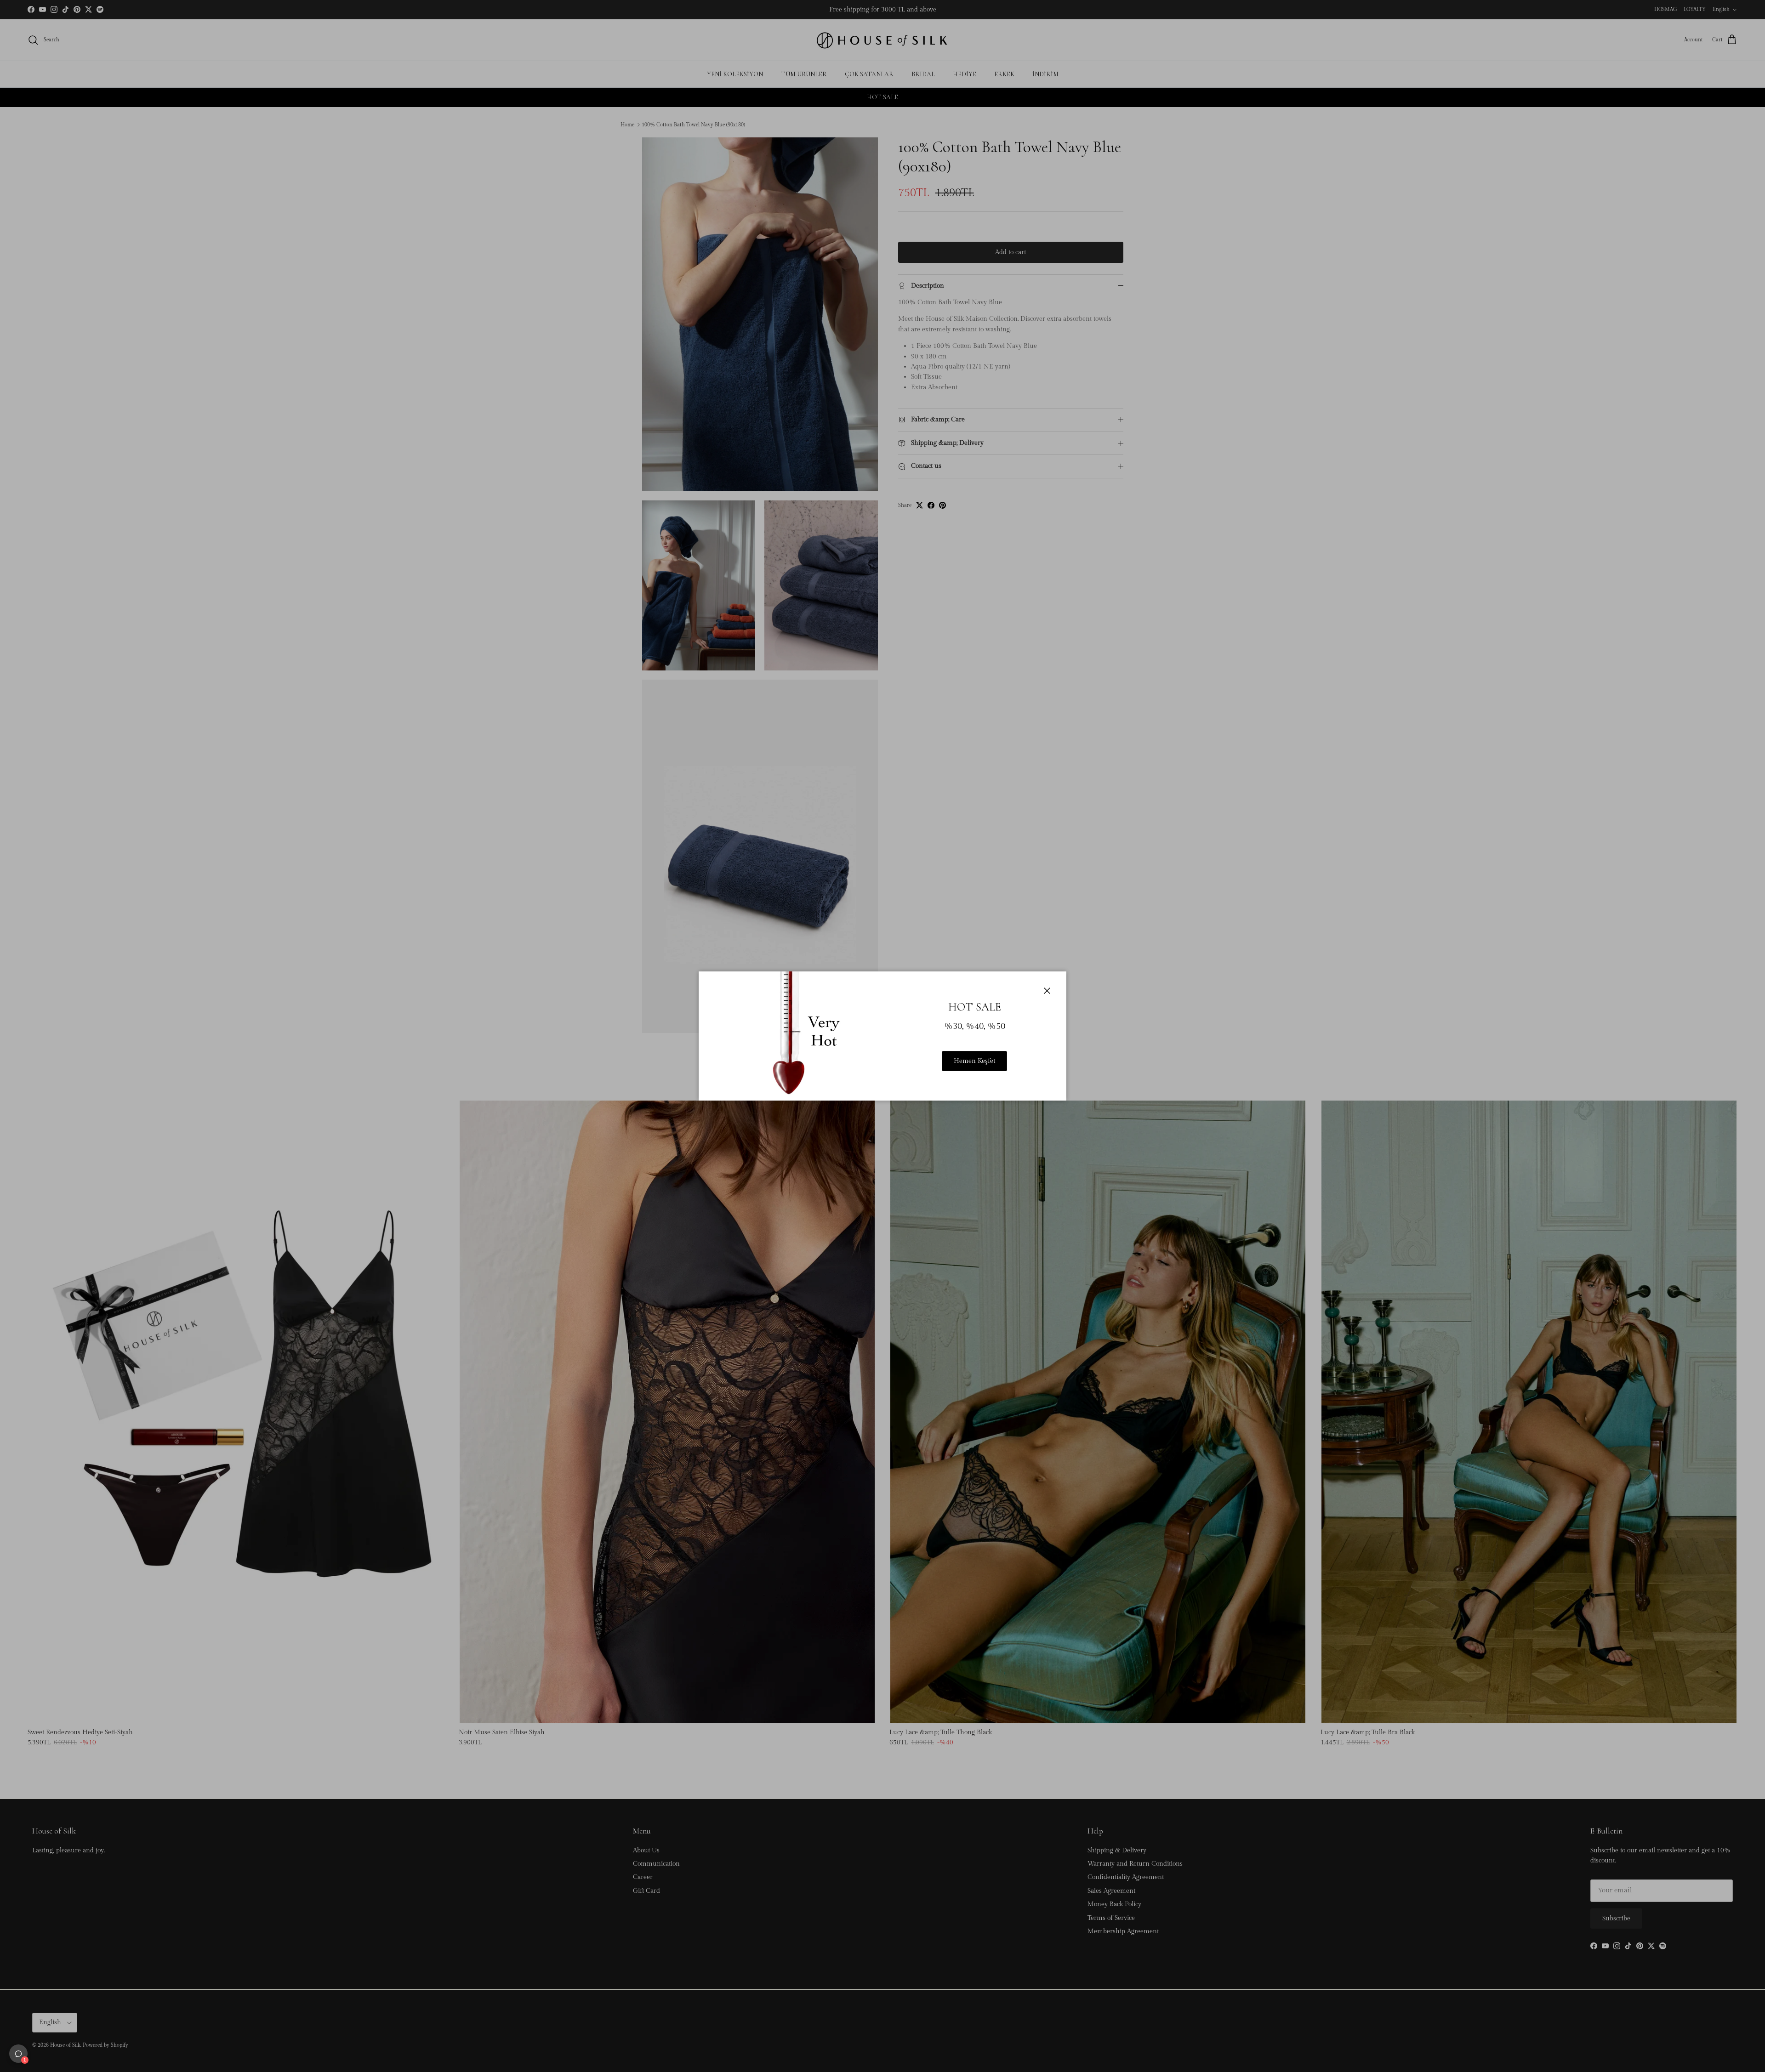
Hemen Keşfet (974, 1061)
